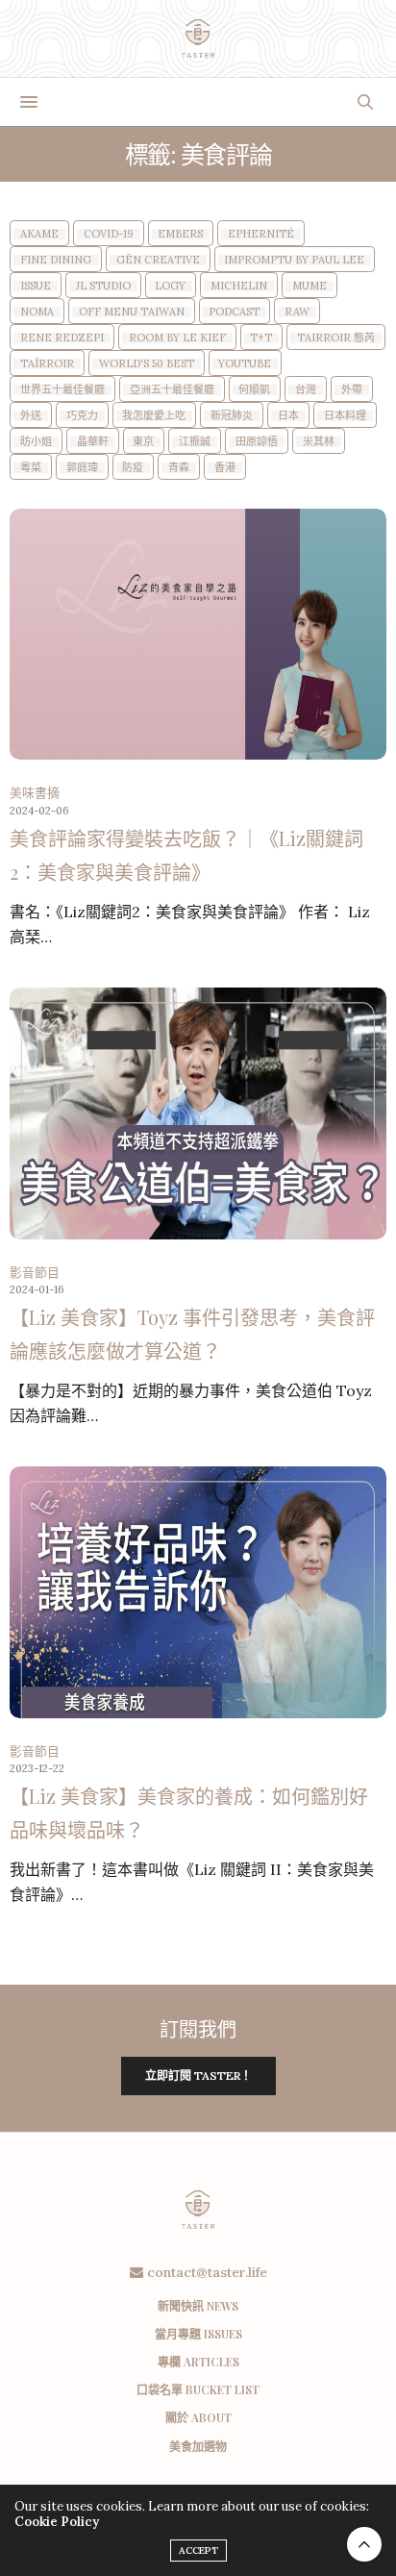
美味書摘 (35, 793)
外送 (31, 416)
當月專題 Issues (198, 2334)
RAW (297, 312)
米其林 (319, 442)
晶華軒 (93, 442)
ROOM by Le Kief (177, 338)
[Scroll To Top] (364, 2544)
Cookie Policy (57, 2522)
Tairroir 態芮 (336, 338)
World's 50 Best (147, 364)
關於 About (198, 2417)
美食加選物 (198, 2446)
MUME (309, 286)
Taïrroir (47, 364)
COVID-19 (109, 234)
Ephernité (261, 234)
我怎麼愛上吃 (154, 416)
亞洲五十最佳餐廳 (172, 390)
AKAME (39, 234)
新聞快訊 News (198, 2306)
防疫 (133, 468)
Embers (180, 234)
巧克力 (82, 416)
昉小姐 (36, 442)
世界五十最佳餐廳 (62, 390)
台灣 (306, 390)
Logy (170, 286)
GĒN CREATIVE (158, 260)
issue (36, 286)
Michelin (239, 286)
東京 (143, 442)
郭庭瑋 (82, 468)
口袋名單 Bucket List (198, 2389)
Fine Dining (56, 260)
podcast (234, 312)
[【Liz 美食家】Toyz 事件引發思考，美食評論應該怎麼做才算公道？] (198, 1113)
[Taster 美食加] (198, 38)
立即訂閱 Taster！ (198, 2076)
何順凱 (254, 390)
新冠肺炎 (232, 416)
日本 (288, 416)
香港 (225, 468)
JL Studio (103, 286)
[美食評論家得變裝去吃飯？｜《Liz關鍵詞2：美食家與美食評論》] (198, 634)
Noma (37, 312)
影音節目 (35, 1273)
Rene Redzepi (62, 338)
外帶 (352, 390)
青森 (179, 468)
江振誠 (195, 442)
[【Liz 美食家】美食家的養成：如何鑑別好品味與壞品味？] (198, 1592)
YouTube (245, 364)
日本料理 (345, 416)
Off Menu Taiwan (132, 312)
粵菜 (31, 468)
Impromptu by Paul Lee (294, 260)
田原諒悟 (257, 442)
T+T (261, 338)
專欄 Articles (198, 2362)
